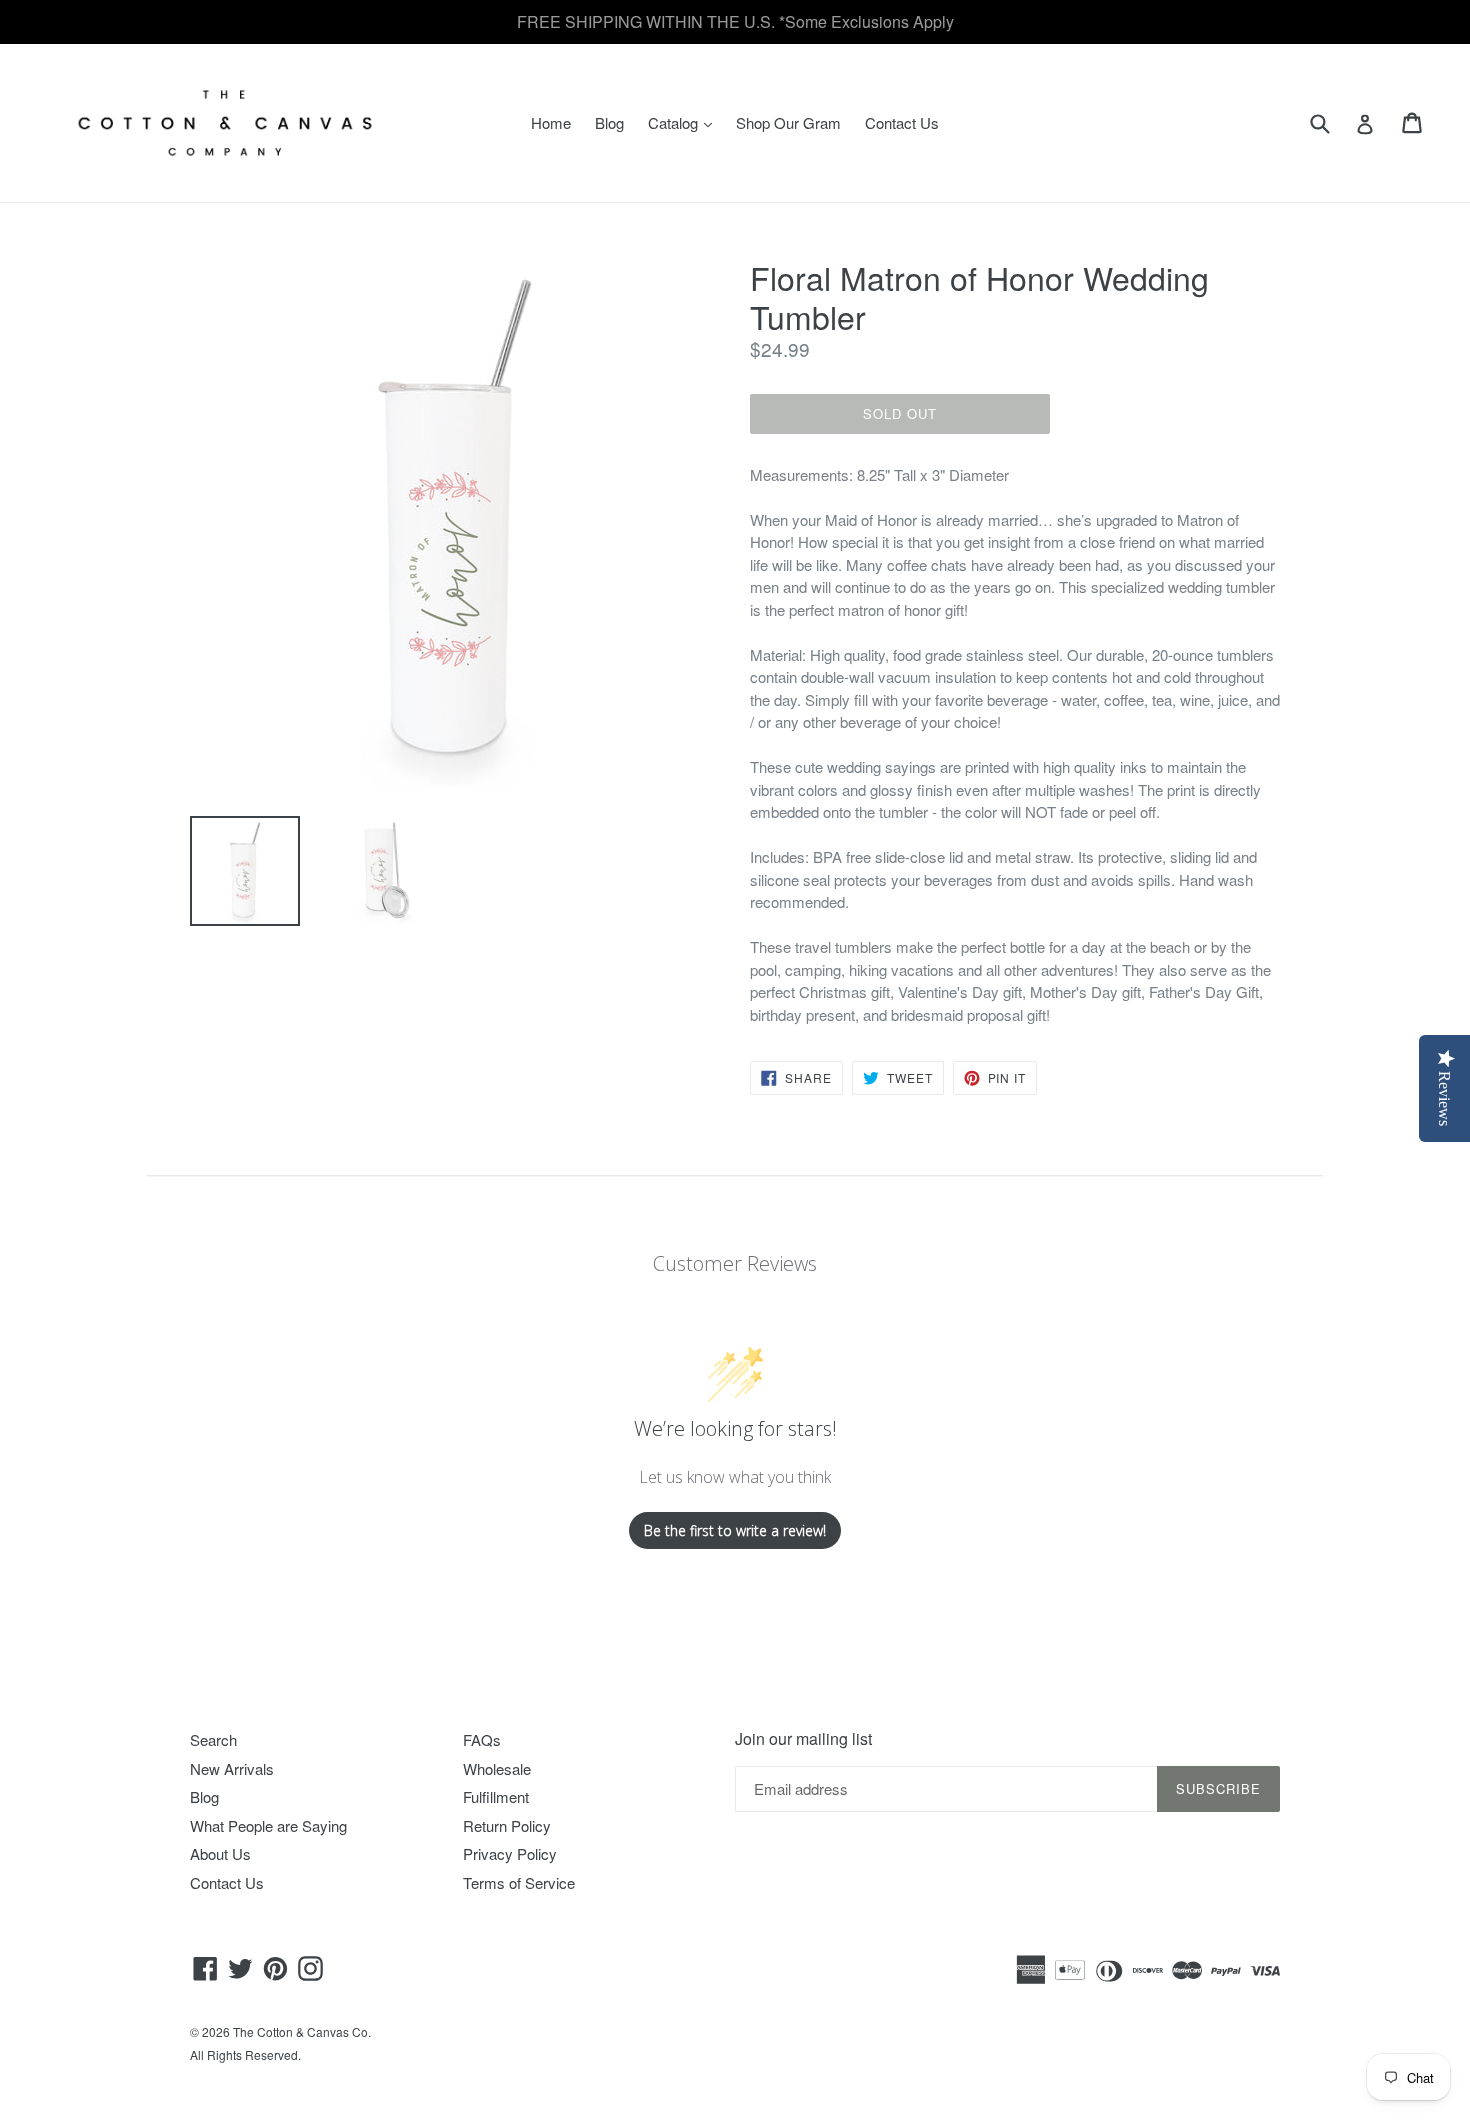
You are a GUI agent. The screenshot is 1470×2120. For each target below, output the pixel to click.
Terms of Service (519, 1882)
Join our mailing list (803, 1738)
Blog (609, 122)
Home (551, 122)
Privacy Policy (510, 1853)
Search (213, 1739)
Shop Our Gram (788, 122)
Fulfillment (496, 1796)
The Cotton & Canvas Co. (302, 2031)
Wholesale (497, 1768)
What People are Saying (268, 1825)
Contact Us (902, 122)
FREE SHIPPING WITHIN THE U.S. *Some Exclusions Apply (735, 21)
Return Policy (507, 1825)
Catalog (685, 122)
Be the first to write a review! (735, 1530)
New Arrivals (232, 1768)
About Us (220, 1853)
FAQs (482, 1739)
